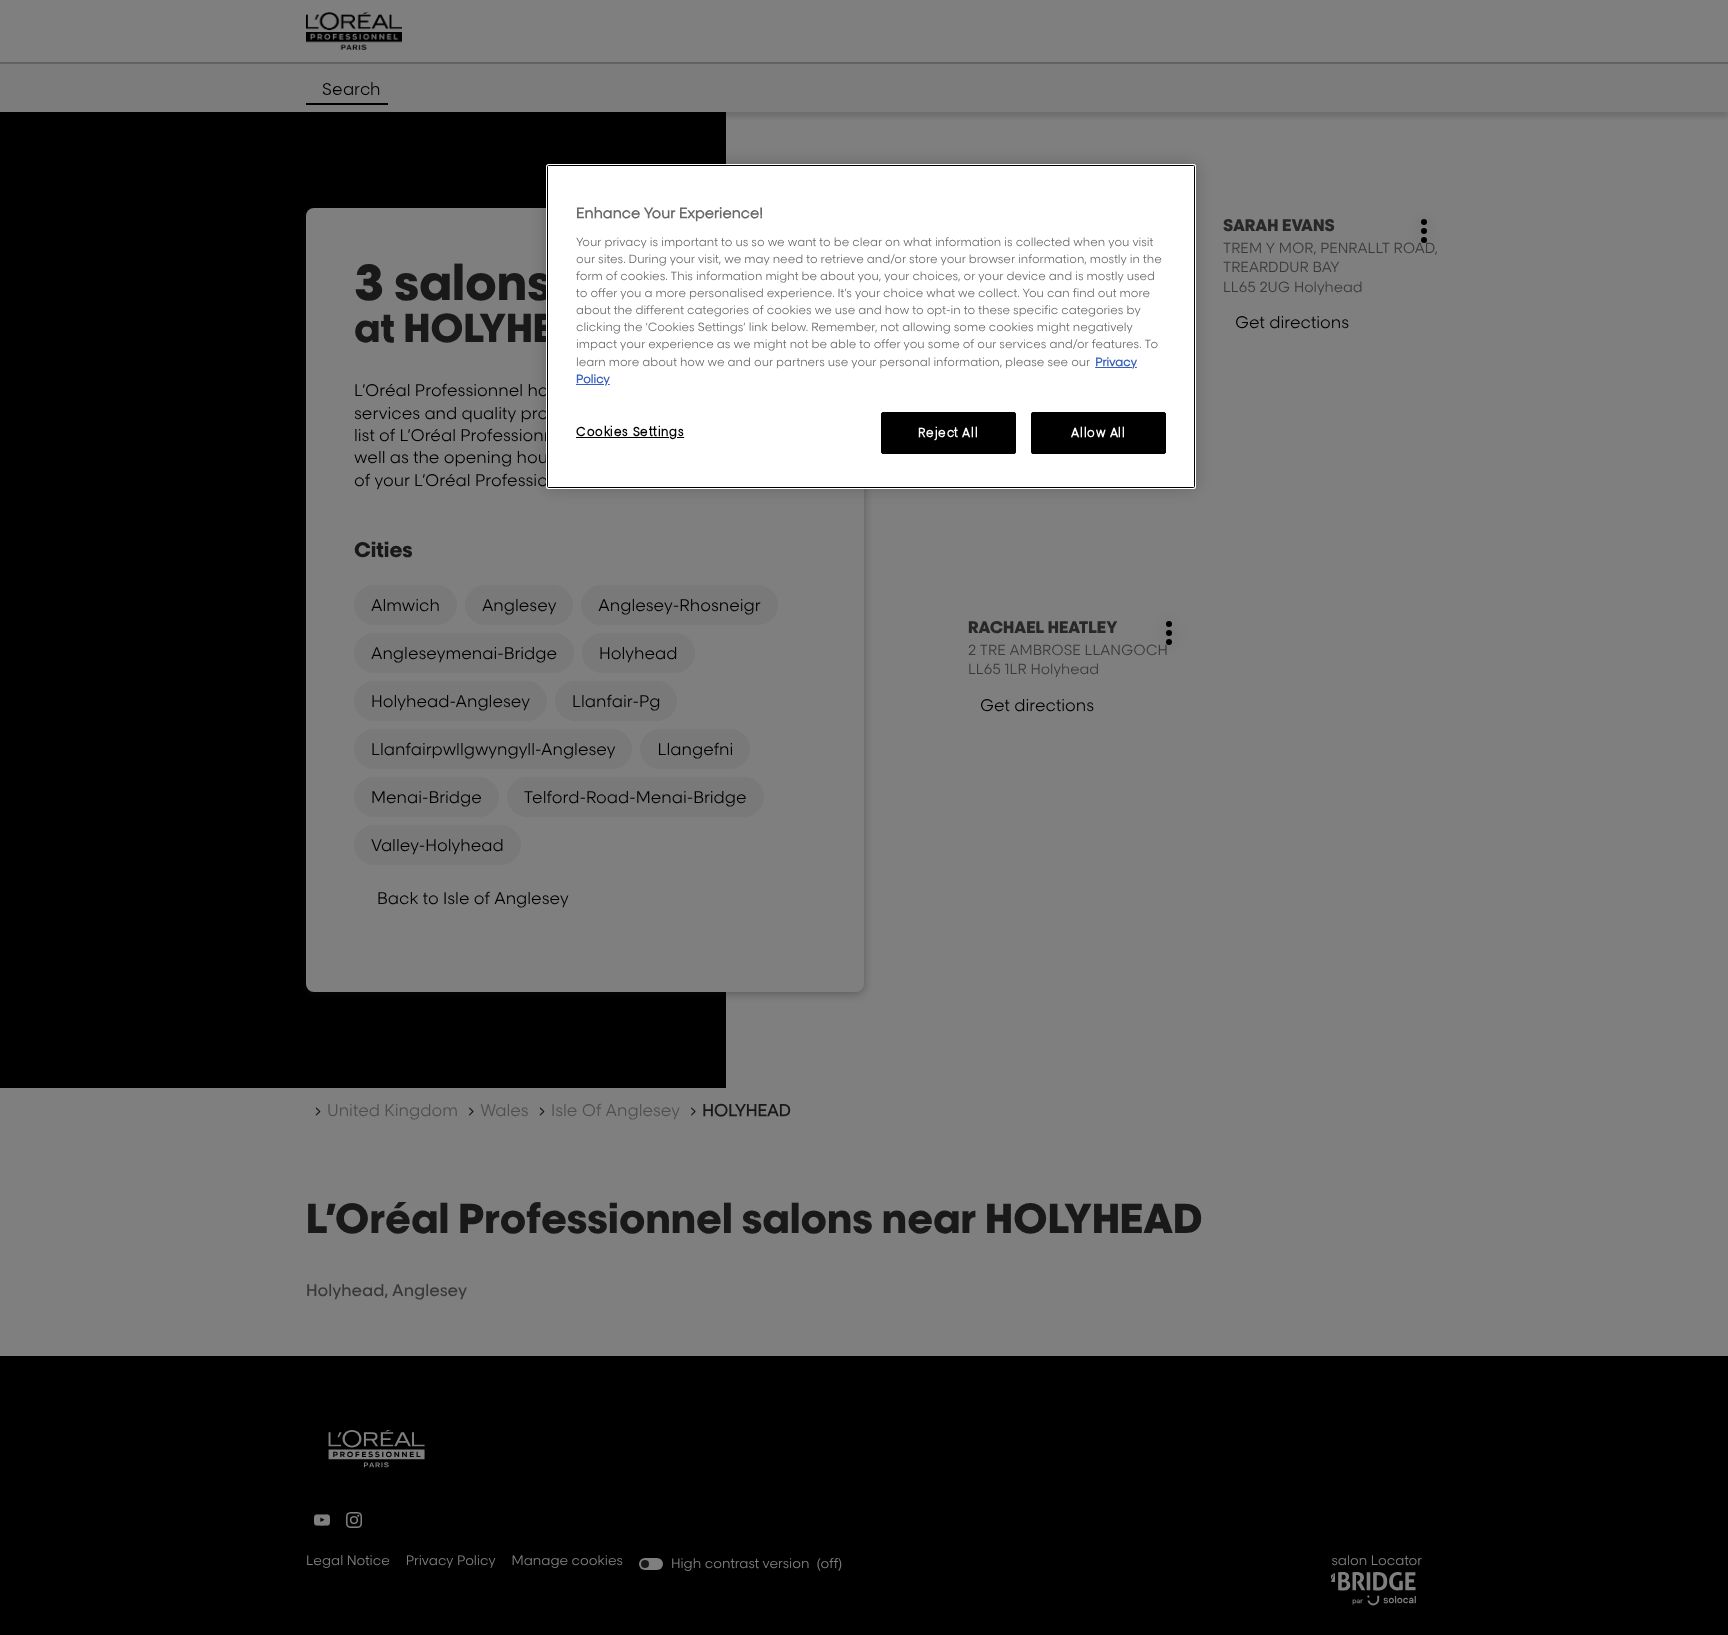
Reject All (948, 432)
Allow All (1098, 432)
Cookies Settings (630, 431)
